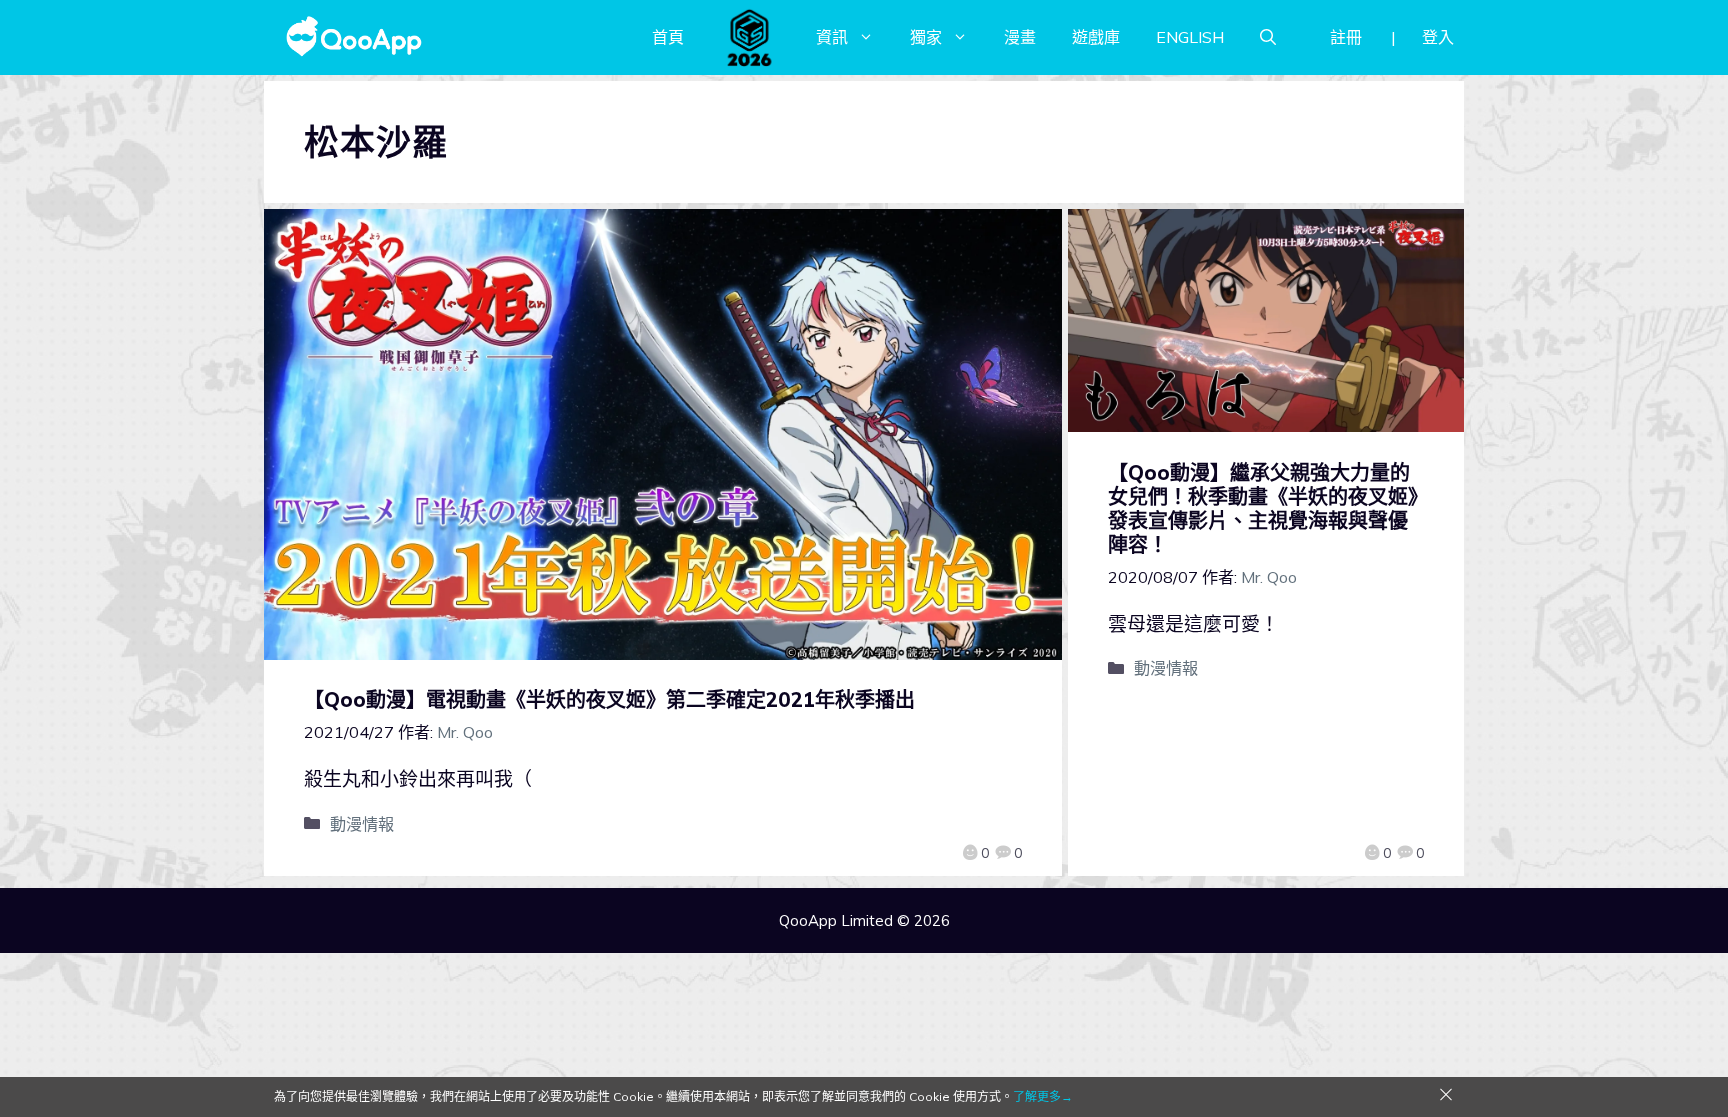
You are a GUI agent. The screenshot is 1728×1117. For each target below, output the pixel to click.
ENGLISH (1190, 37)
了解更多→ (1043, 1096)
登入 (1438, 37)
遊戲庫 (1096, 37)
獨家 (926, 37)
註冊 (1346, 37)
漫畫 (1020, 37)
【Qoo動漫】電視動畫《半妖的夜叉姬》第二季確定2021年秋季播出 (609, 699)
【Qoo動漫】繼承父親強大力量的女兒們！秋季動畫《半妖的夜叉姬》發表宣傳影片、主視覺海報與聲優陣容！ (1263, 508)
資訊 (832, 37)
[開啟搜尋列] (1268, 37)
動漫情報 (362, 824)
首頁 (668, 37)
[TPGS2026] (750, 37)
